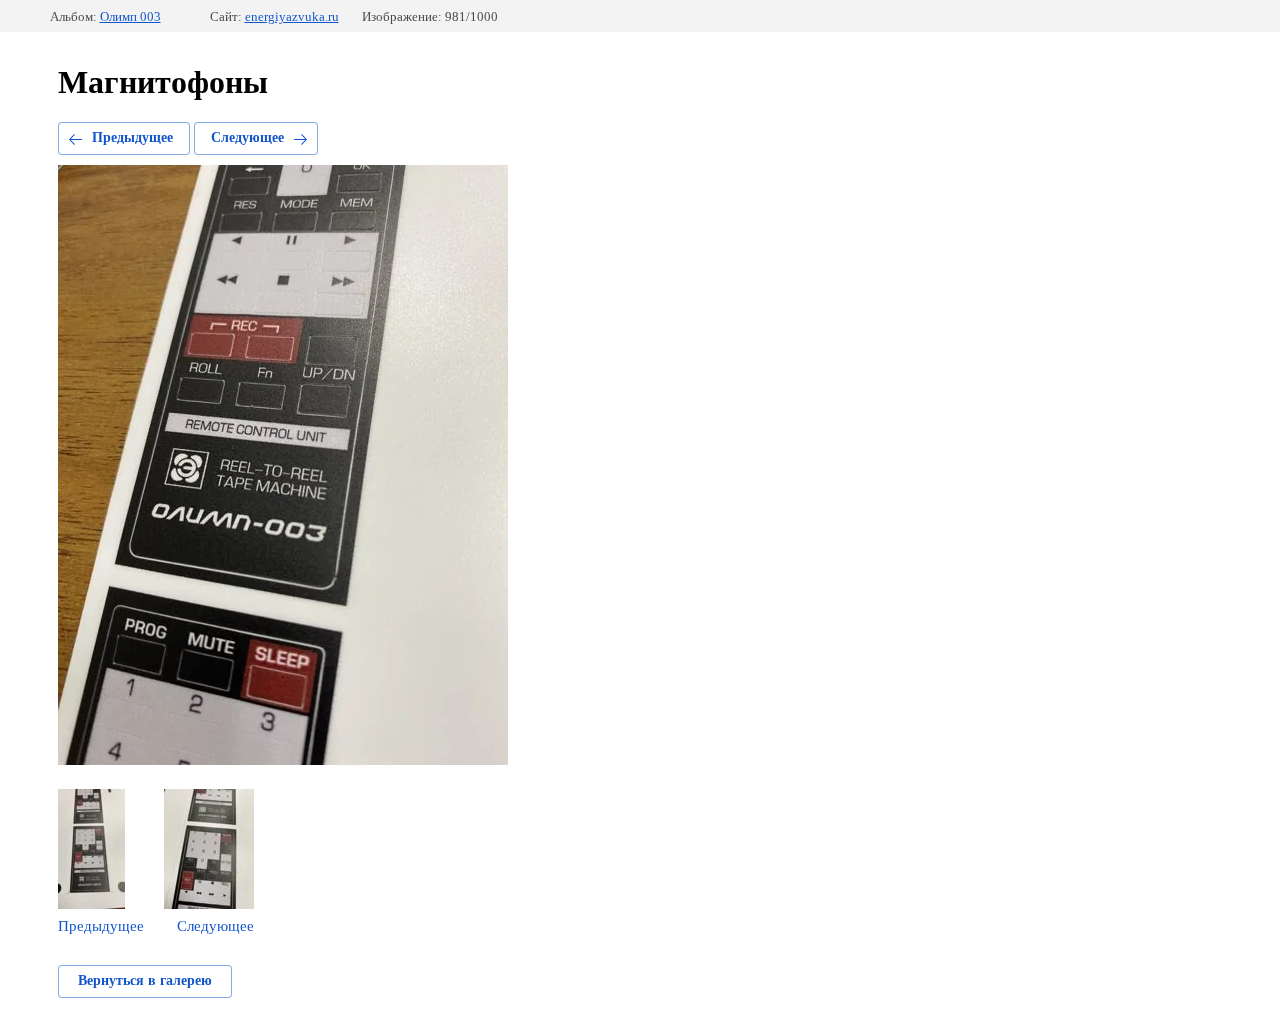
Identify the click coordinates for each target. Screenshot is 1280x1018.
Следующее (247, 137)
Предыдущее (132, 137)
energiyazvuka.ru (292, 16)
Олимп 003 (130, 16)
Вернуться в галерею (145, 980)
